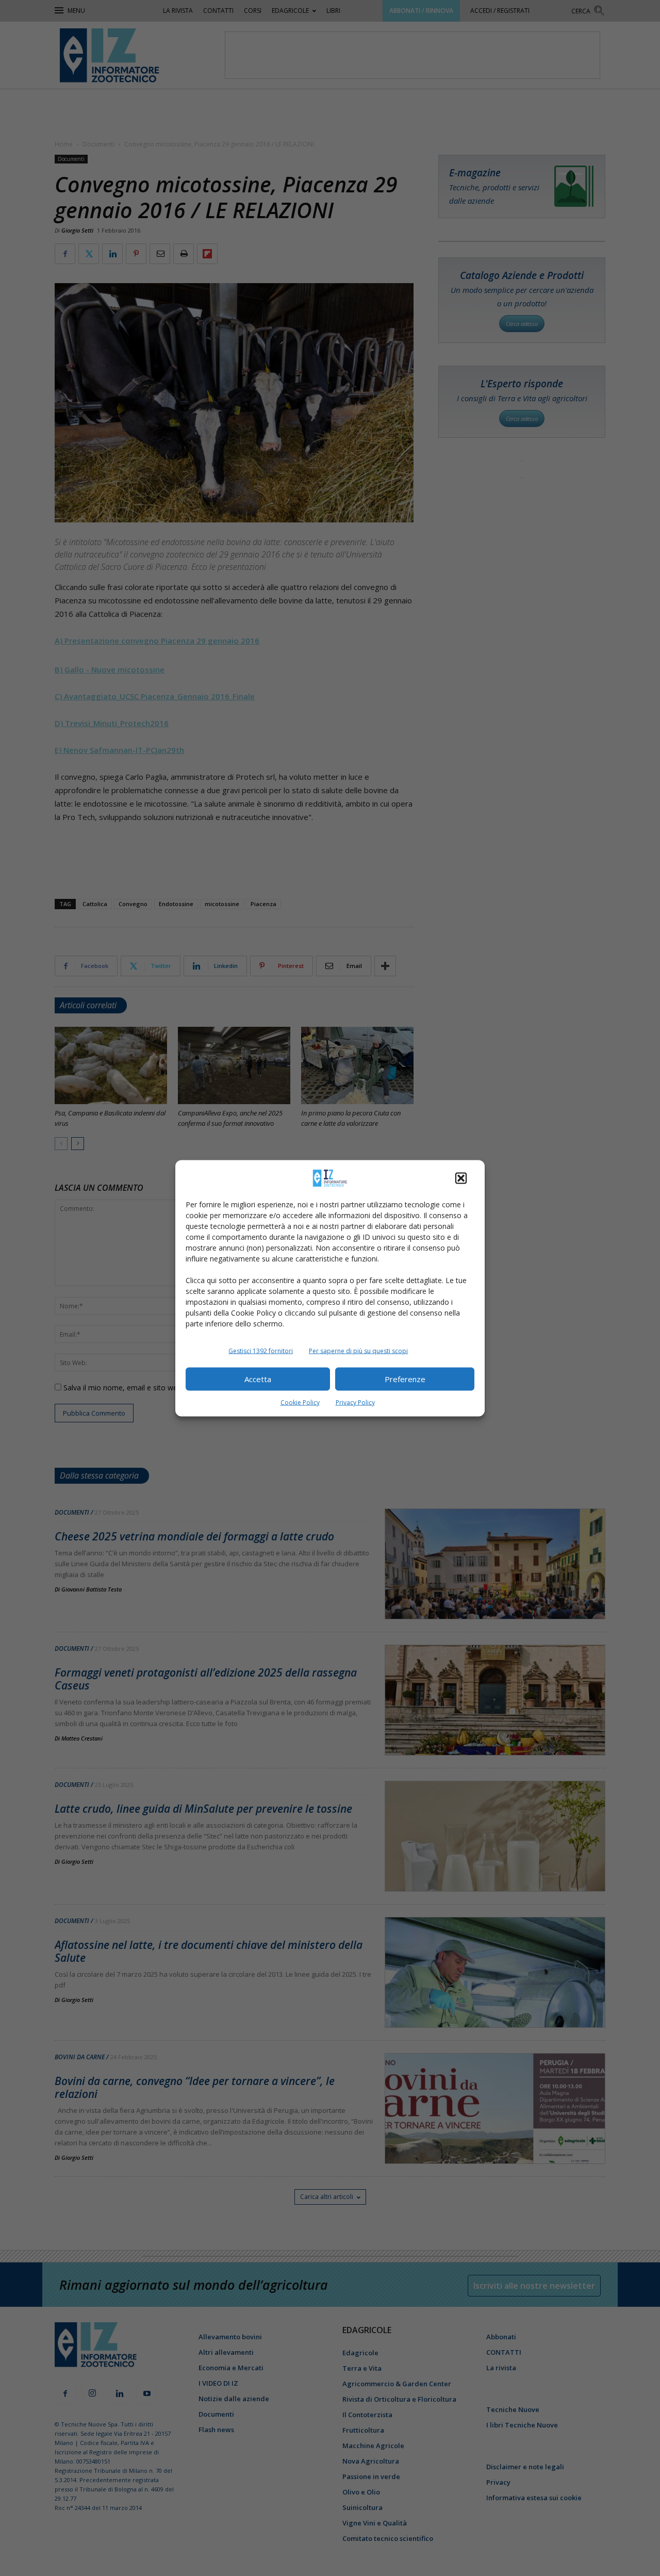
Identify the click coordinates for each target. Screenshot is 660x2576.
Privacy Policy (355, 1402)
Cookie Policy (300, 1402)
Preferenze (405, 1379)
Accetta (258, 1379)
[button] (461, 1178)
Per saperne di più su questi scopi (358, 1350)
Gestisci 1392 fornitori (261, 1350)
